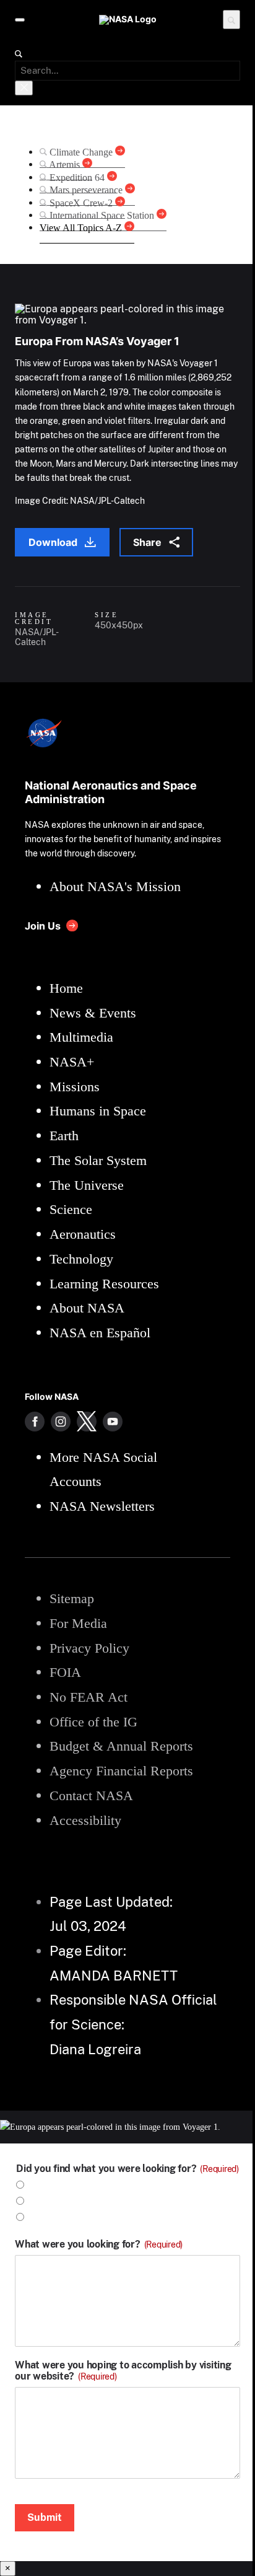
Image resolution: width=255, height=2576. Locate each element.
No (36, 2201)
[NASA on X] (87, 1422)
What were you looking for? (99, 2244)
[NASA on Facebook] (35, 1422)
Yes (37, 2185)
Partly (43, 2218)
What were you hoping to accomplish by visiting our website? (123, 2371)
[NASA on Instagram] (61, 1422)
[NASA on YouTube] (113, 1422)
